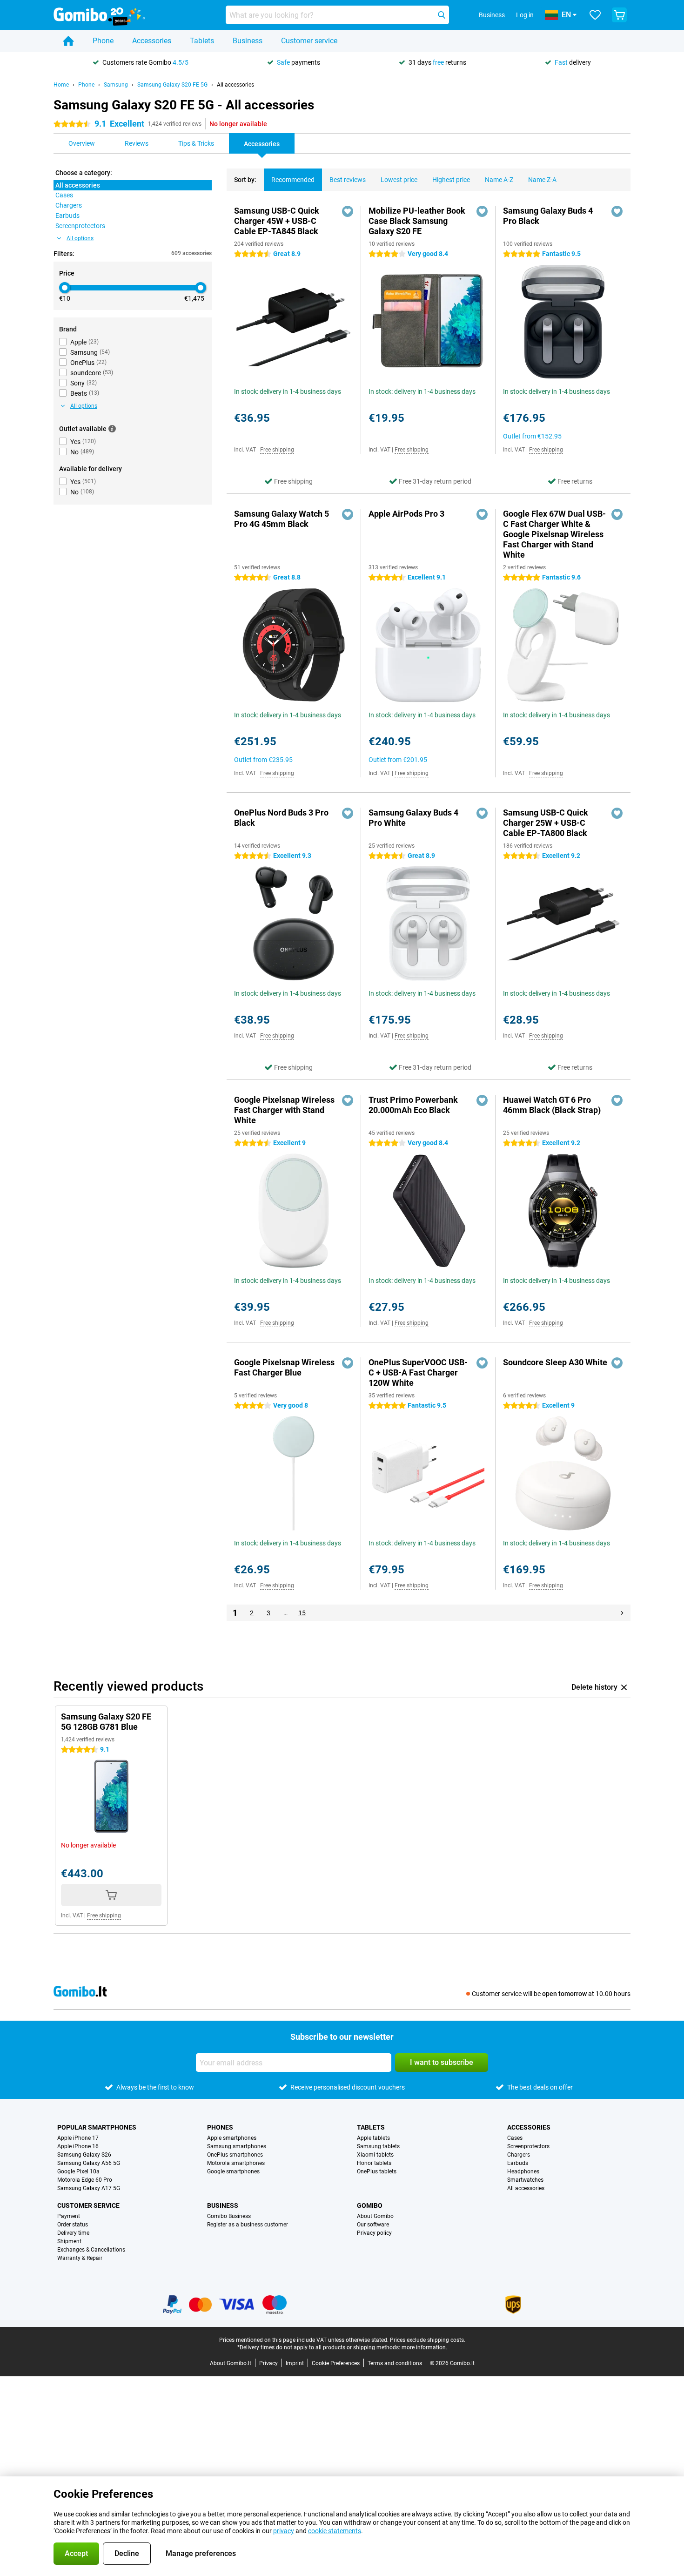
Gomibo (370, 2205)
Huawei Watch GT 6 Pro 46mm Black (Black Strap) (552, 1105)
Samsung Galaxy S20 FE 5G (172, 85)
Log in (525, 15)
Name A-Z (499, 180)
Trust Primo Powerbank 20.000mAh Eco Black (413, 1105)
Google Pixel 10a (78, 2171)
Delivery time (73, 2233)
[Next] (622, 1613)
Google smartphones (233, 2171)
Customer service (309, 41)
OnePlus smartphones (235, 2155)
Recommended (293, 180)
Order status (73, 2225)
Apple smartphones (232, 2138)
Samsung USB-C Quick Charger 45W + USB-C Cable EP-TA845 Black (277, 221)
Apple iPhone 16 (78, 2146)
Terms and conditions (395, 2363)
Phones (220, 2127)
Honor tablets (374, 2163)
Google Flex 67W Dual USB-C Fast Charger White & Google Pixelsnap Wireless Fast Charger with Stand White (554, 534)
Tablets (202, 41)
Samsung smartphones (237, 2146)
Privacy (268, 2363)
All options (80, 238)
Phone (103, 41)
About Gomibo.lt (231, 2363)
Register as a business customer (248, 2225)
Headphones (523, 2171)
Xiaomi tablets (375, 2155)
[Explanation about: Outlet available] (112, 429)
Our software (373, 2225)
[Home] (68, 41)
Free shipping (277, 450)
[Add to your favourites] (348, 211)
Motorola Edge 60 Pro (85, 2180)
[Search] (442, 15)
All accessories (235, 85)
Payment (69, 2216)
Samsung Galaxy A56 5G (89, 2163)
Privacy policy (374, 2233)
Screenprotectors (528, 2146)
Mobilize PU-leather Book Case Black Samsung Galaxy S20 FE (417, 221)
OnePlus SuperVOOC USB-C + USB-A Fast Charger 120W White (418, 1372)
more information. (424, 2347)
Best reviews (348, 180)
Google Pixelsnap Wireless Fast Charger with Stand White (284, 1110)
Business (248, 41)
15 (302, 1613)
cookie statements (335, 2531)
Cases (515, 2138)
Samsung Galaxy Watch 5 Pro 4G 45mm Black (282, 519)
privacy (284, 2531)
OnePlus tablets (377, 2171)
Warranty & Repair (80, 2258)
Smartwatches (525, 2180)
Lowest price (399, 180)
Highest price (451, 180)
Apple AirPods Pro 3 (406, 514)
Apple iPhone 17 (78, 2138)
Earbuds (518, 2163)
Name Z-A (542, 180)
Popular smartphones (97, 2127)
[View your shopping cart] (619, 15)
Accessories (152, 41)
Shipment (69, 2241)
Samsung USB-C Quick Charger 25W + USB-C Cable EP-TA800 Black (546, 823)
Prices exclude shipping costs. (428, 2340)
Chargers (519, 2155)
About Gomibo (375, 2216)
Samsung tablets (378, 2146)
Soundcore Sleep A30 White (555, 1362)
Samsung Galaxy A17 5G (89, 2188)
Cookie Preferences (336, 2363)
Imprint (295, 2363)
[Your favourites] (595, 15)
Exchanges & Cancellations (91, 2250)
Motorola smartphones (236, 2163)
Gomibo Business (229, 2216)
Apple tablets (373, 2138)
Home (61, 85)
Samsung (116, 85)
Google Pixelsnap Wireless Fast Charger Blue (284, 1367)
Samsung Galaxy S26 (84, 2155)
